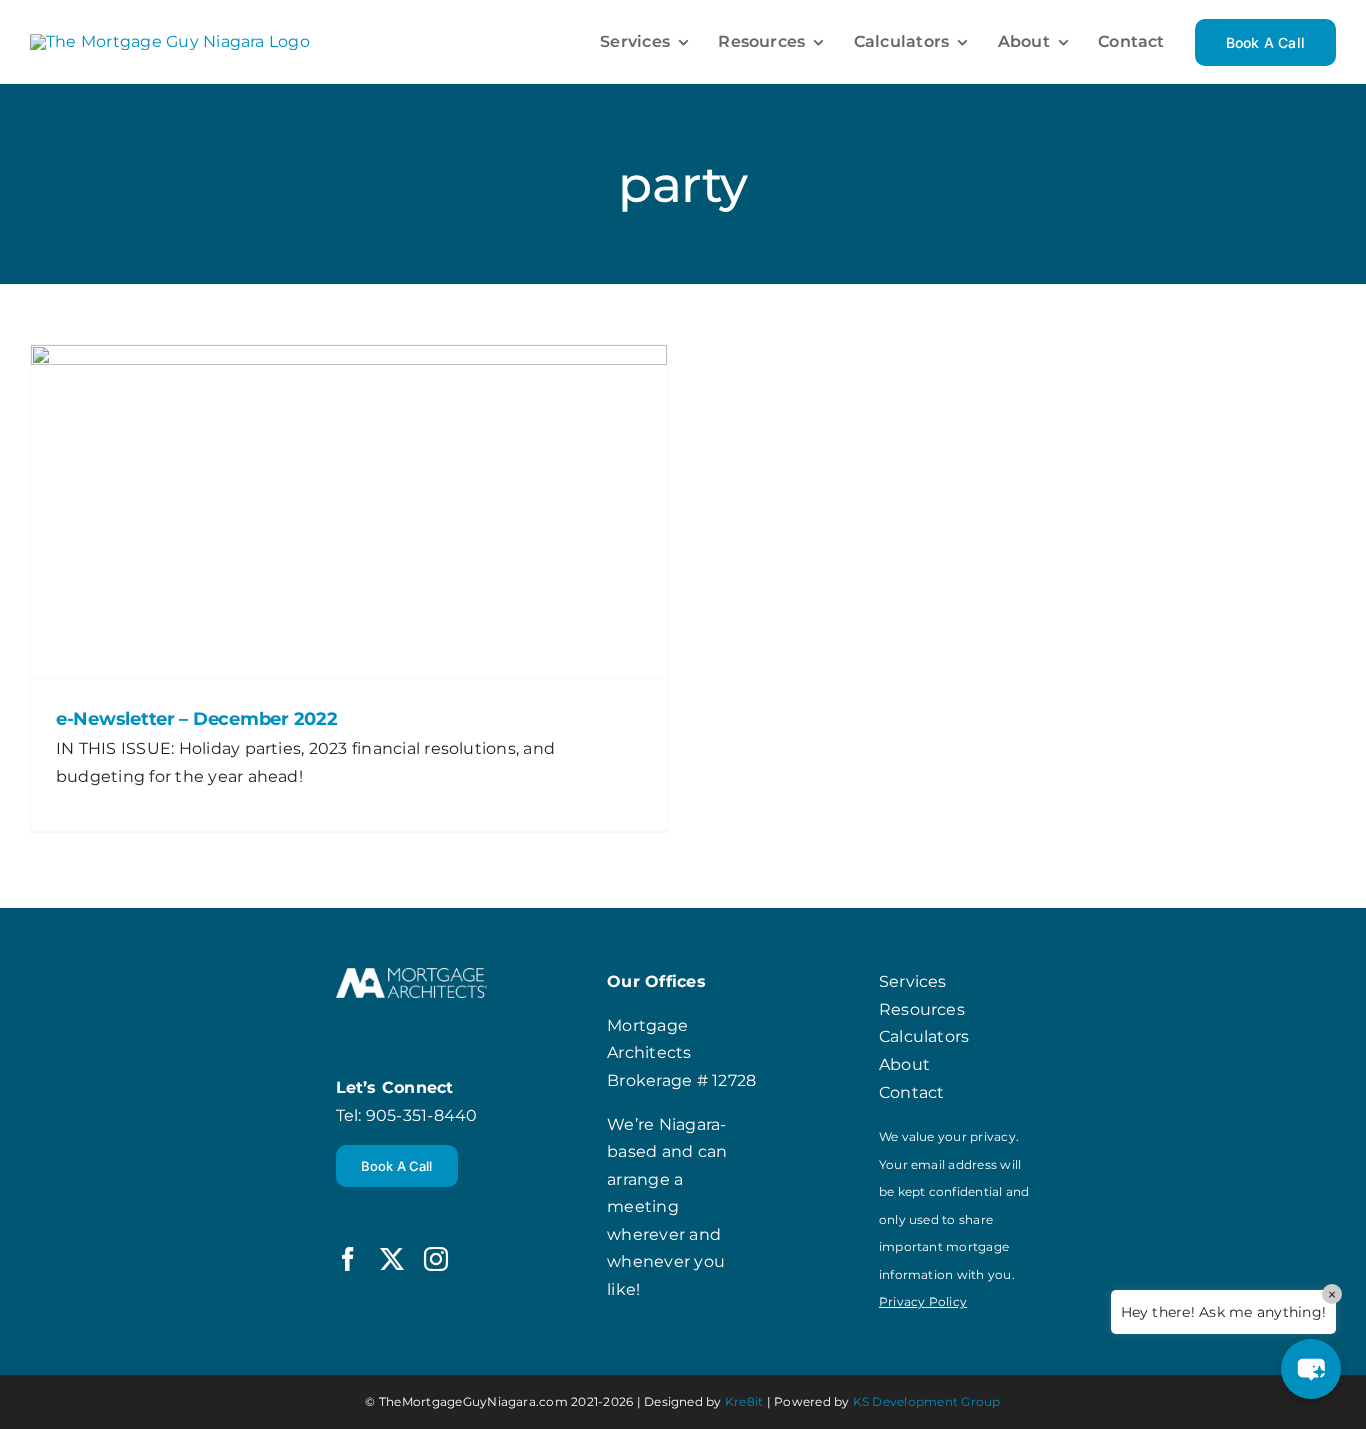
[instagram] (436, 1259)
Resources (922, 1009)
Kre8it (744, 1401)
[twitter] (392, 1259)
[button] (1311, 1369)
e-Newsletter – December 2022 (196, 719)
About (904, 1064)
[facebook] (348, 1259)
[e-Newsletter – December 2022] (349, 511)
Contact (912, 1092)
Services (913, 981)
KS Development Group (927, 1401)
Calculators (924, 1036)
